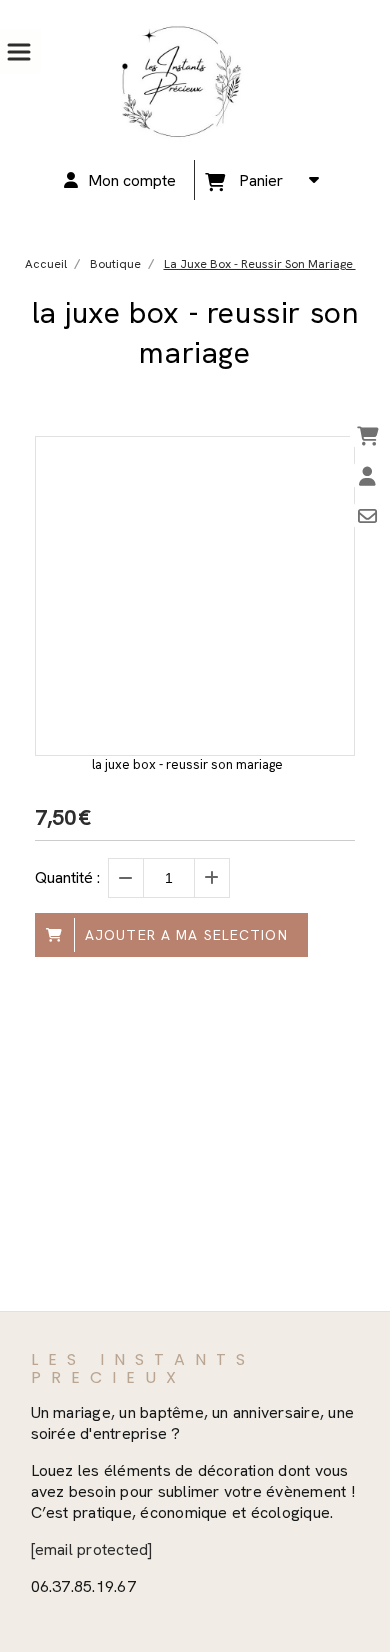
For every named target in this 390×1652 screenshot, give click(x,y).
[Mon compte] (367, 475)
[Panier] (367, 435)
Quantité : (67, 877)
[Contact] (367, 515)
